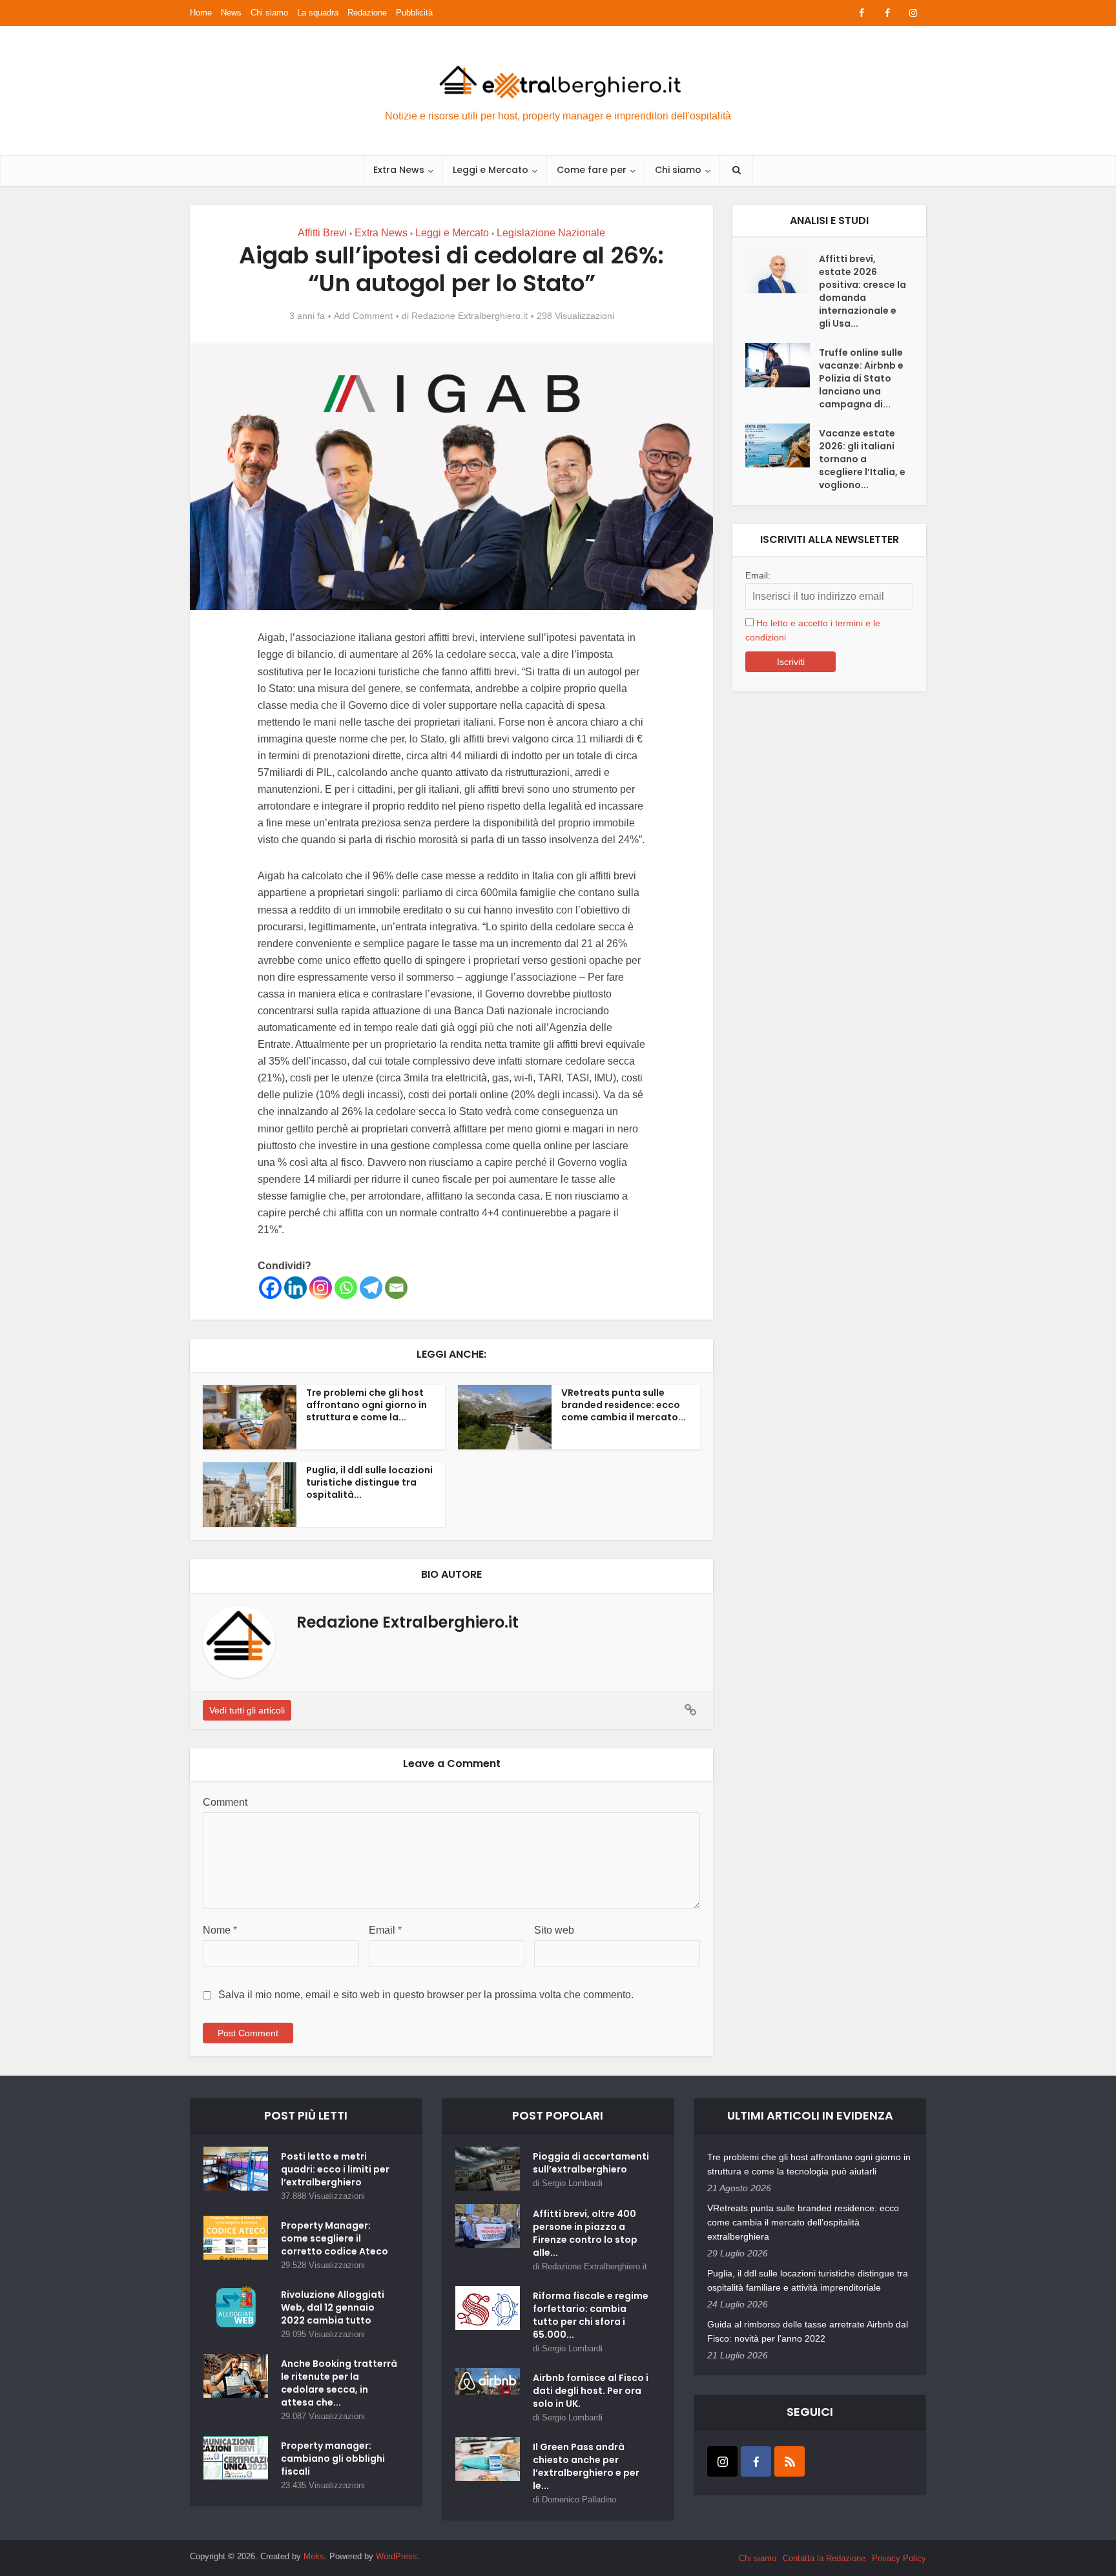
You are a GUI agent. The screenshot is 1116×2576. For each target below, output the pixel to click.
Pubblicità (414, 13)
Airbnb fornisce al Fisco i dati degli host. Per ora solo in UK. (591, 2391)
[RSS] (790, 2461)
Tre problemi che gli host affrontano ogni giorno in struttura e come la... (367, 1405)
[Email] (396, 1288)
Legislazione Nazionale (551, 233)
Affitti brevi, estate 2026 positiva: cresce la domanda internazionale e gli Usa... (863, 291)
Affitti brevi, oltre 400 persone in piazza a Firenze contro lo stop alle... (585, 2233)
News (231, 13)
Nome (220, 1930)
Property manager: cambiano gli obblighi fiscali (333, 2458)
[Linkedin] (295, 1288)
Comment (225, 1802)
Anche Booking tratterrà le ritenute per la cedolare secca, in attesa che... (339, 2383)
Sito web (554, 1930)
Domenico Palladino (579, 2499)
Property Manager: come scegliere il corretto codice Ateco (335, 2238)
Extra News (399, 170)
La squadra (318, 13)
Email (385, 1930)
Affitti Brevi (322, 233)
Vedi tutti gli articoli (247, 1710)
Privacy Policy (899, 2558)
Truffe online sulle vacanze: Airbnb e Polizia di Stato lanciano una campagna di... (861, 378)
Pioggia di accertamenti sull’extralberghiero (591, 2163)
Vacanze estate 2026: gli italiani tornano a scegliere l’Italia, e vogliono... (862, 459)
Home (201, 13)
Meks (314, 2556)
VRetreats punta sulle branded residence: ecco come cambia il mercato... (624, 1405)
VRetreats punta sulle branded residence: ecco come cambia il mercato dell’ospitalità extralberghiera (803, 2222)
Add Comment (363, 316)
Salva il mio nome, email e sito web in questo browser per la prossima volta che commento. (426, 1995)
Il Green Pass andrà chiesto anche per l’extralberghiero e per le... (586, 2466)
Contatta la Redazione (824, 2558)
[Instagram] (321, 1288)
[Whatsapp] (346, 1288)
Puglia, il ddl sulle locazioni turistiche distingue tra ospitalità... (369, 1482)
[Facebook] (270, 1288)
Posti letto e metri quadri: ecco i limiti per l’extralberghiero (335, 2169)
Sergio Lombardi (572, 2183)
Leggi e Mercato (491, 170)
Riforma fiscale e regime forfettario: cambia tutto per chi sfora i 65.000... (591, 2315)
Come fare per (592, 170)
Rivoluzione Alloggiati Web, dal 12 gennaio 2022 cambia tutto (333, 2307)
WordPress (397, 2556)
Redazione (367, 13)
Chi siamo (269, 13)
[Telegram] (371, 1288)
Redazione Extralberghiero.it (470, 316)
